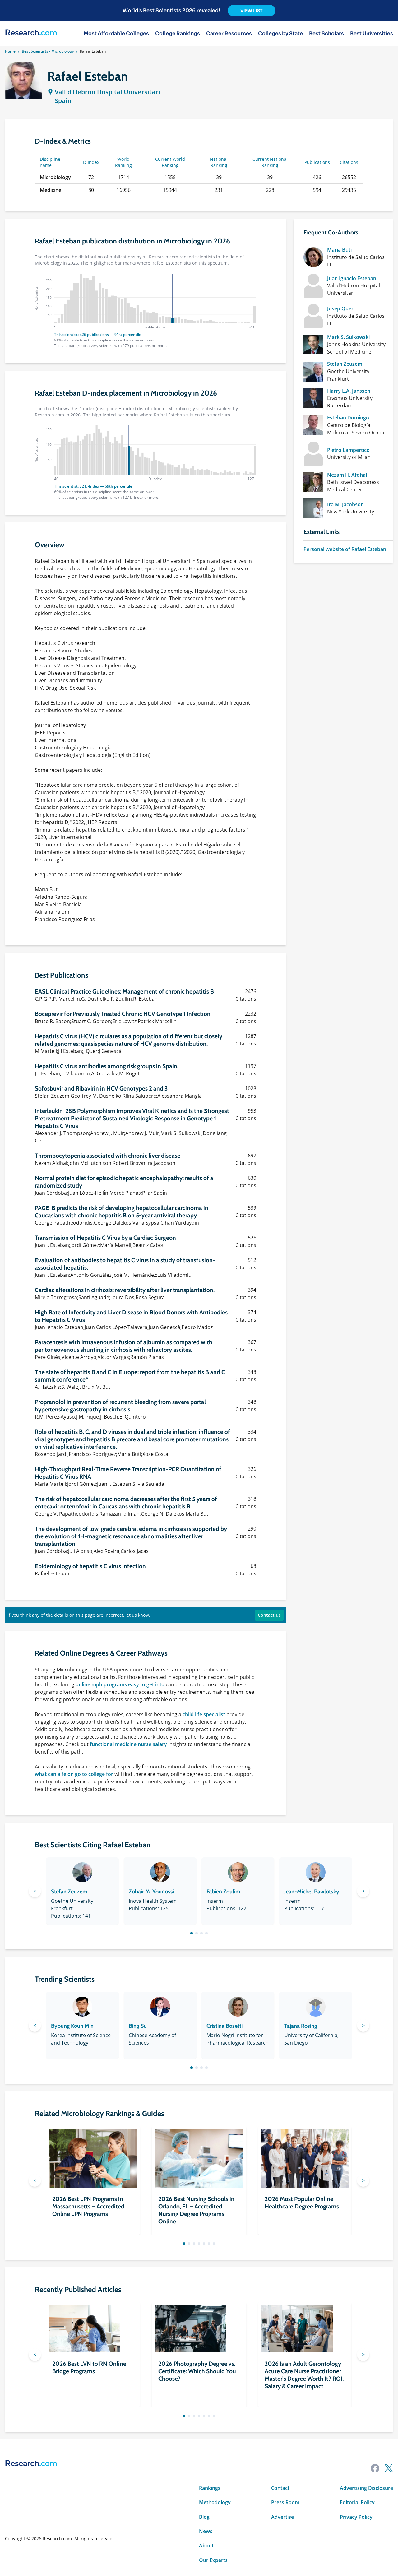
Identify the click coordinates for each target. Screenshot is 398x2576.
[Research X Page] (389, 2468)
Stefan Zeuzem (345, 364)
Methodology (215, 2502)
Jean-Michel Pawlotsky (312, 1892)
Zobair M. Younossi (151, 1892)
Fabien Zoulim (223, 1892)
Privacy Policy (356, 2517)
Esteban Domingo (348, 418)
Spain (63, 101)
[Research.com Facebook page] (375, 2468)
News (206, 2531)
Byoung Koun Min (72, 2026)
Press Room (285, 2502)
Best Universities (372, 34)
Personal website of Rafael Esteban (345, 549)
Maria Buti (339, 250)
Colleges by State (280, 34)
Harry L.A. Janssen (349, 391)
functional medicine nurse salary (128, 1744)
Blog (204, 2517)
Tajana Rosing (301, 2026)
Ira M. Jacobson (345, 504)
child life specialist (204, 1714)
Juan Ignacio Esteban (352, 278)
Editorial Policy (357, 2502)
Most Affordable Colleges (116, 34)
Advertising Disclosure (366, 2488)
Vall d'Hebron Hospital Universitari (107, 92)
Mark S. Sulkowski (348, 337)
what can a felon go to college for (74, 1774)
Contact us (269, 1615)
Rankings (210, 2488)
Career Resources (229, 34)
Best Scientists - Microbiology (48, 51)
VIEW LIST (252, 11)
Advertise (282, 2517)
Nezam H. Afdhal (347, 475)
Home (10, 51)
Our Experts (213, 2560)
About (206, 2546)
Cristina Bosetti (224, 2026)
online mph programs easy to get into (120, 1684)
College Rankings (178, 34)
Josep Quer (340, 308)
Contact (280, 2488)
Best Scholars (326, 34)
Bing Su (138, 2026)
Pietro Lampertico (348, 450)
